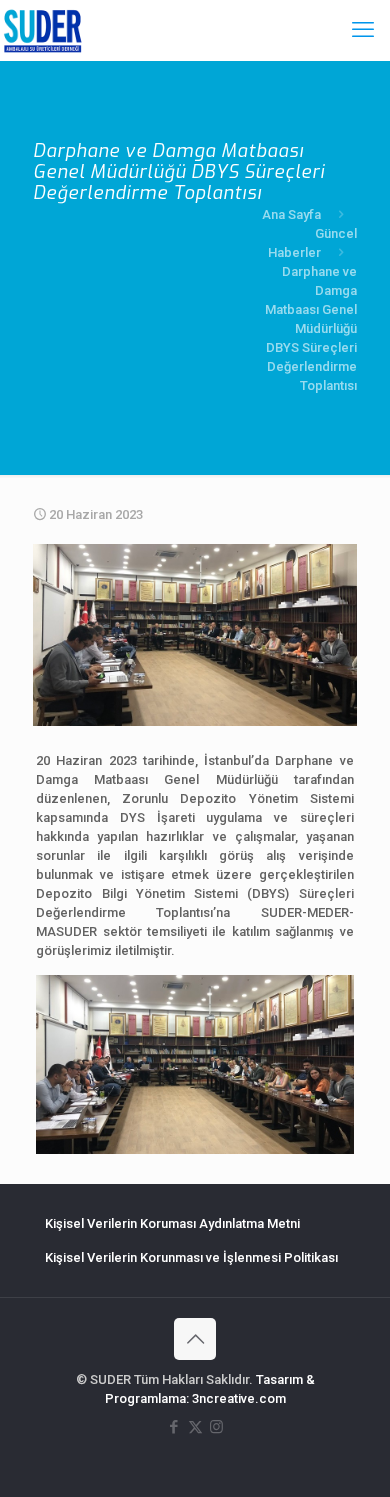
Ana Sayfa (291, 214)
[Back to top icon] (195, 1339)
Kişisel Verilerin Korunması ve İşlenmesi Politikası (191, 1257)
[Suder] (42, 30)
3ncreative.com (239, 1398)
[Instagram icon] (216, 1427)
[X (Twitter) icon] (195, 1427)
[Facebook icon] (174, 1427)
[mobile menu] (363, 30)
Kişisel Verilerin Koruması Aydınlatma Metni (172, 1223)
